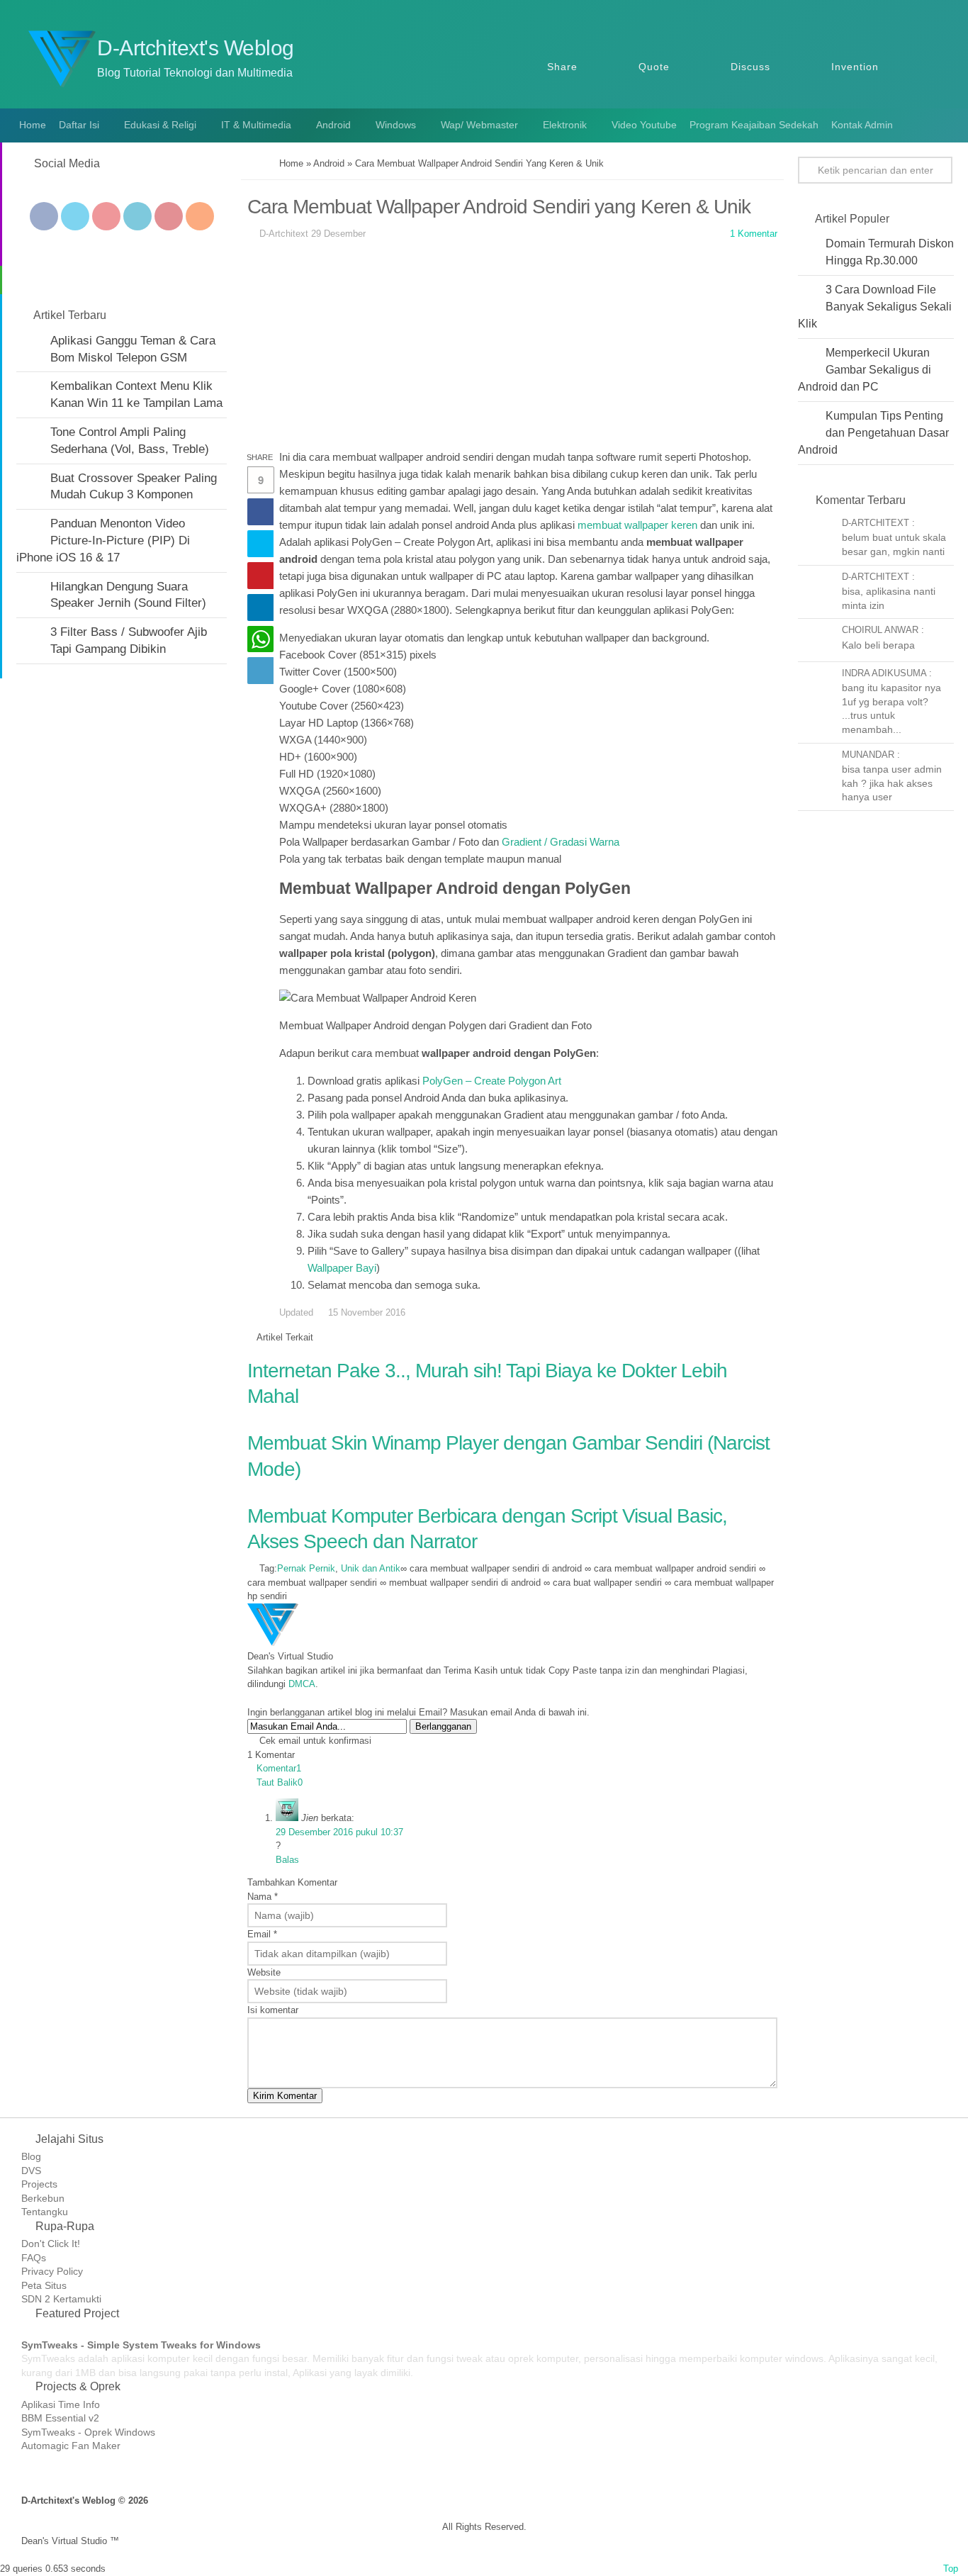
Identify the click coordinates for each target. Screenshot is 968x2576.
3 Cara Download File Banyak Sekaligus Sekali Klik (875, 307)
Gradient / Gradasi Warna (561, 842)
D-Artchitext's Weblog (196, 48)
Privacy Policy (52, 2271)
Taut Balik (280, 1782)
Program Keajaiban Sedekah (754, 125)
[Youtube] (106, 216)
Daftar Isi (79, 125)
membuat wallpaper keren (637, 525)
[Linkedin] (137, 216)
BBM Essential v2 (60, 2418)
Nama (263, 1897)
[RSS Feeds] (200, 216)
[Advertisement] (512, 349)
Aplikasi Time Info (61, 2404)
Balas (287, 1860)
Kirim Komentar (285, 2096)
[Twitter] (75, 216)
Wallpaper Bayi (342, 1268)
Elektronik (565, 125)
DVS (31, 2171)
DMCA (302, 1684)
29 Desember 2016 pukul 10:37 (339, 1832)
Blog (31, 2156)
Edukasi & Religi (160, 125)
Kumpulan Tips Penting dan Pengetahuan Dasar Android (873, 433)
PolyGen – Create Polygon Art (492, 1081)
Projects (39, 2184)
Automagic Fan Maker (71, 2446)
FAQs (34, 2258)
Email (262, 1934)
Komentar (279, 1768)
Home (31, 125)
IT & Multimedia (256, 125)
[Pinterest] (169, 216)
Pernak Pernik (306, 1568)
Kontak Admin (862, 125)
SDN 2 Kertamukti (61, 2299)
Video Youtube (644, 125)
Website (264, 1972)
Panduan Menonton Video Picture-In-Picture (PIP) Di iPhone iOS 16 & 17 (103, 541)
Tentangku (45, 2212)
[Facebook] (44, 216)
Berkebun (43, 2198)
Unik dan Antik (371, 1568)
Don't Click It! (51, 2244)
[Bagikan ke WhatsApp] (260, 639)
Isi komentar (273, 2010)
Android (333, 125)
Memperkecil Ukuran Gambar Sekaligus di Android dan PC (865, 370)
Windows (396, 125)
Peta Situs (44, 2285)
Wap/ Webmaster (479, 125)
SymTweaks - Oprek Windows (88, 2432)
